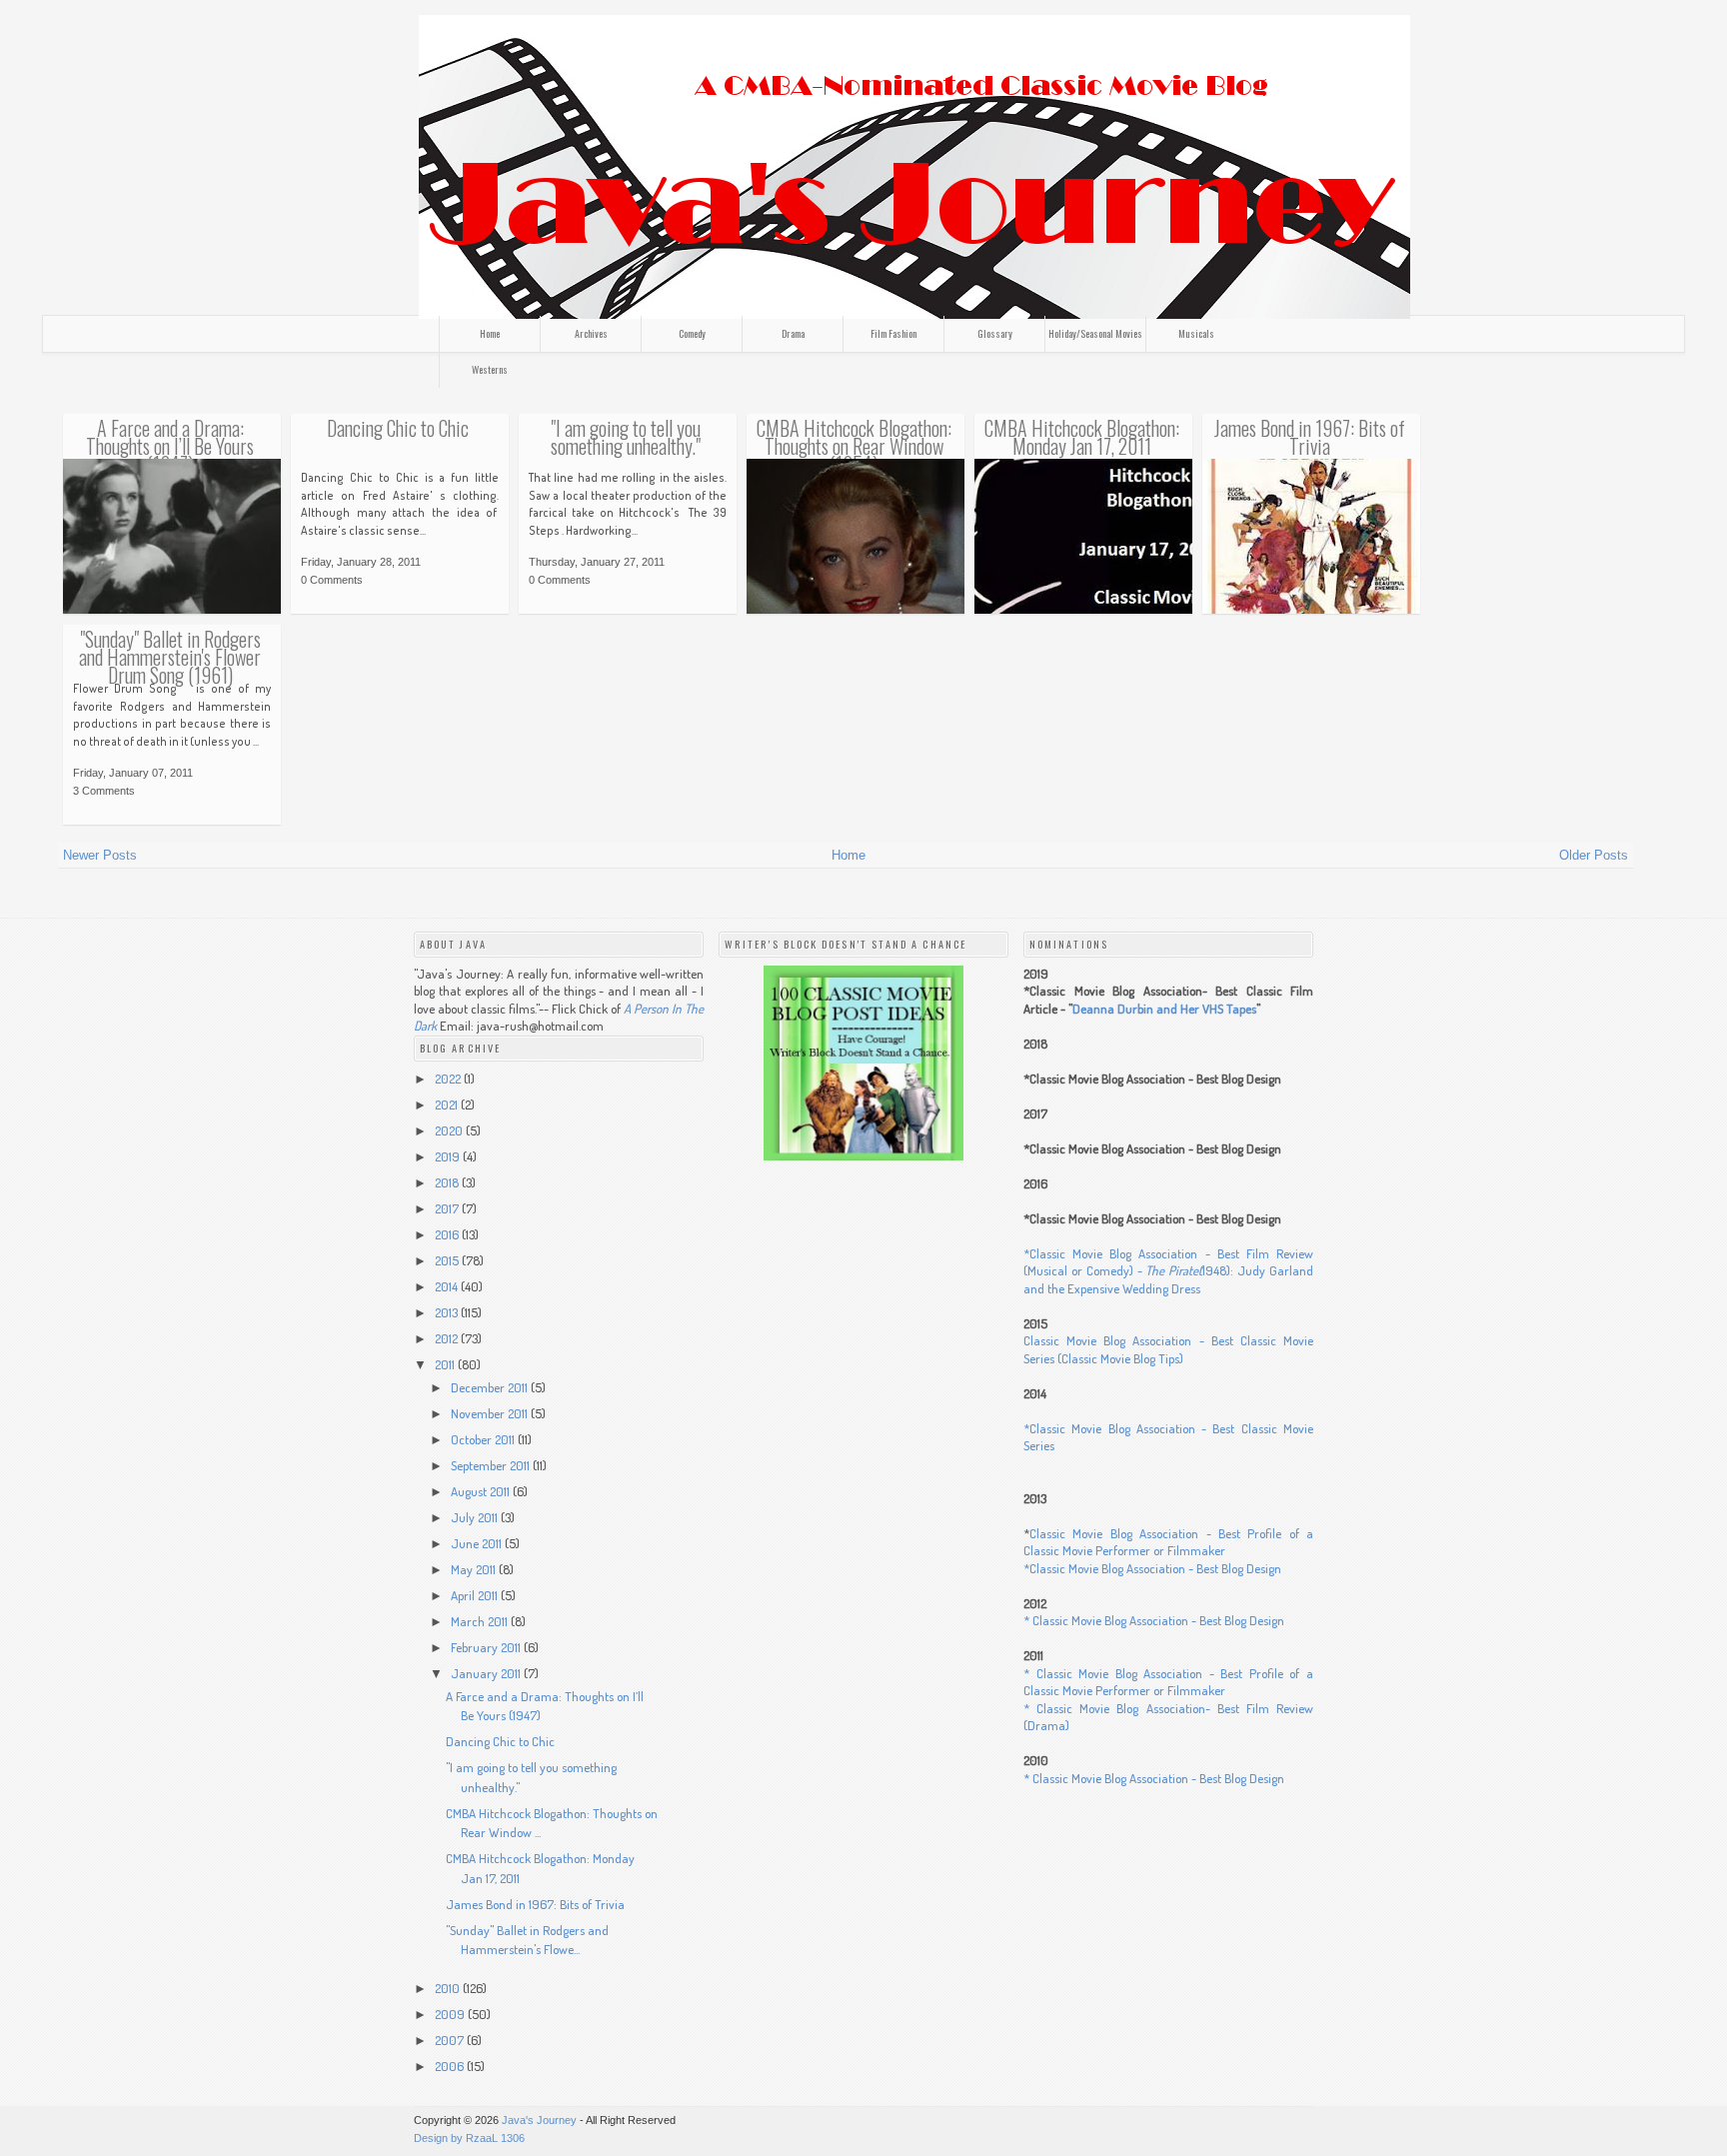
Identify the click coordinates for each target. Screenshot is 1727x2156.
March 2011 (481, 1621)
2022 (449, 1078)
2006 (451, 2066)
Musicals (1196, 333)
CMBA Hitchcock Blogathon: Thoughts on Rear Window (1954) (854, 446)
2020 (450, 1130)
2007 (451, 2040)
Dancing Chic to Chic (398, 428)
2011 (446, 1364)
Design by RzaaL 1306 (469, 2138)
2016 (448, 1234)
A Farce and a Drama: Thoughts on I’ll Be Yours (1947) (170, 446)
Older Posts (1594, 855)
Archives (591, 333)
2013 (448, 1312)
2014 (448, 1286)
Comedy (692, 333)
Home (490, 333)
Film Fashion (893, 333)
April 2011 (476, 1595)
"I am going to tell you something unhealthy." (626, 437)
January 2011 (487, 1673)
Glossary (995, 333)
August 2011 (482, 1491)
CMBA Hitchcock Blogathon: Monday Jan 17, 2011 (1082, 437)
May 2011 (475, 1569)
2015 (448, 1260)
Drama (793, 333)
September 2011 (492, 1465)
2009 (451, 2014)
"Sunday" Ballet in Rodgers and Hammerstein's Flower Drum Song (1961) (170, 657)
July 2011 (476, 1517)
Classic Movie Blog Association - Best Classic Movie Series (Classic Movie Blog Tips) (1168, 1349)
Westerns (490, 369)
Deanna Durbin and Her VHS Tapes (1164, 1009)
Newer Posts (100, 855)
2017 (448, 1208)
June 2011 (478, 1543)
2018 (448, 1182)
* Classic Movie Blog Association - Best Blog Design (1154, 1620)
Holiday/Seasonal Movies (1095, 333)
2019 (449, 1156)
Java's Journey (539, 2120)
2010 (449, 1988)
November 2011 (491, 1413)
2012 (448, 1338)
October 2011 (484, 1439)
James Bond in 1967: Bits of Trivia (1310, 437)
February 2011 (487, 1647)
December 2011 (491, 1387)
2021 (448, 1104)
